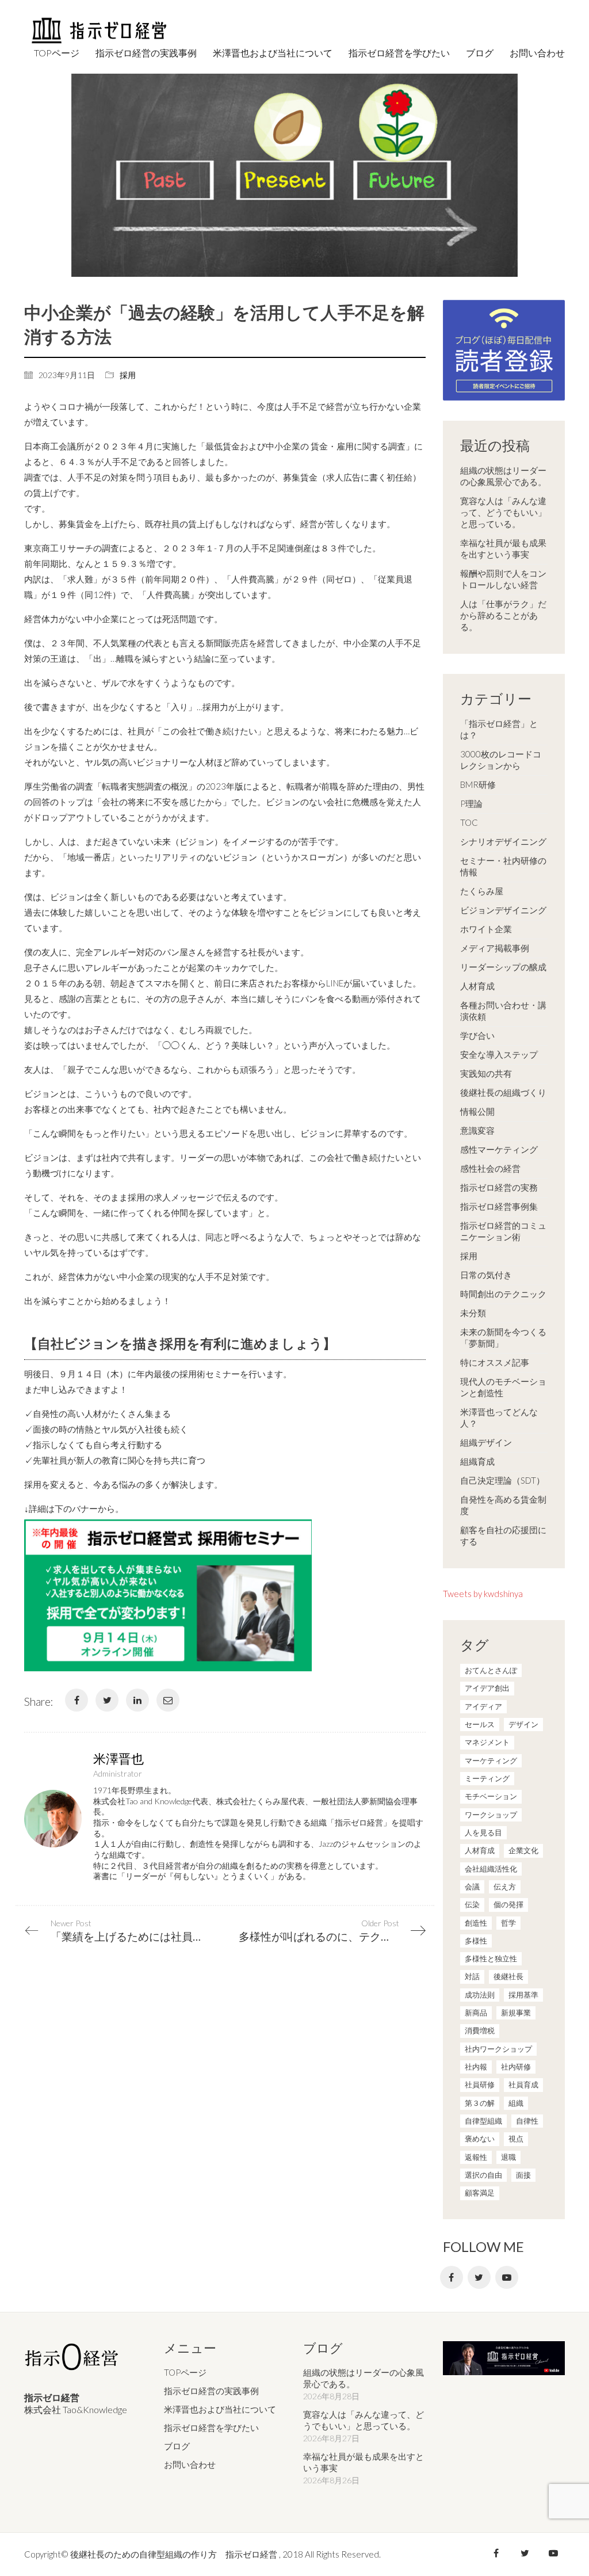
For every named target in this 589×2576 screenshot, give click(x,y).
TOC (469, 822)
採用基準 (523, 1995)
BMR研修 (478, 784)
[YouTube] (507, 2277)
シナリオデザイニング (503, 841)
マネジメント (487, 1742)
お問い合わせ (190, 2464)
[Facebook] (77, 1700)
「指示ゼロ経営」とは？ (499, 729)
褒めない (480, 2139)
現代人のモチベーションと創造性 (503, 1387)
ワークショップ (491, 1815)
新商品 (476, 2013)
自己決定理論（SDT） (502, 1480)
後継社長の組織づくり (503, 1092)
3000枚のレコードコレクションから (501, 760)
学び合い (477, 1035)
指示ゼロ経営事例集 (499, 1206)
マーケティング (491, 1760)
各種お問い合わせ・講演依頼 (503, 1011)
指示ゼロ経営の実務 (499, 1187)
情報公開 (477, 1111)
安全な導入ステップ (499, 1054)
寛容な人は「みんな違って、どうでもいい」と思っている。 (503, 512)
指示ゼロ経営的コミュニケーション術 (503, 1231)
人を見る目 (483, 1832)
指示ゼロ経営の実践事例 (211, 2391)
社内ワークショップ (498, 2049)
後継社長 (508, 1976)
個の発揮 (508, 1904)
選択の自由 (483, 2175)
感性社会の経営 (490, 1168)
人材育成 (477, 986)
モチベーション (491, 1796)
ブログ (177, 2446)
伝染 (472, 1904)
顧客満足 (480, 2193)
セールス (480, 1724)
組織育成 (477, 1461)
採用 (128, 375)
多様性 (476, 1941)
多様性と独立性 (491, 1958)
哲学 (508, 1923)
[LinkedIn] (137, 1700)
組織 (516, 2103)
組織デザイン (486, 1442)
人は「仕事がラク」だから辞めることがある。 (503, 615)
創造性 (476, 1923)
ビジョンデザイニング (503, 910)
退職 (508, 2157)
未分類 (473, 1313)
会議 (472, 1887)
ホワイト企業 (486, 929)
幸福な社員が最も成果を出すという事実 (503, 548)
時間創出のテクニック (503, 1294)
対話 (472, 1976)
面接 (523, 2175)
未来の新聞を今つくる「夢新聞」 (503, 1337)
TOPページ (185, 2372)
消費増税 (480, 2030)
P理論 (471, 803)
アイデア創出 (487, 1688)
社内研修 (516, 2067)
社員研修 (480, 2085)
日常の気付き (486, 1275)
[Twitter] (107, 1700)
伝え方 (505, 1887)
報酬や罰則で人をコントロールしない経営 (503, 579)
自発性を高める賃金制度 (503, 1505)
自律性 (527, 2121)
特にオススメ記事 (495, 1362)
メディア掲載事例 (495, 948)
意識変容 (477, 1130)
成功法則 (480, 1995)
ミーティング (487, 1778)
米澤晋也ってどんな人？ (499, 1417)
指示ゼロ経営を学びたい (211, 2428)
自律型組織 (483, 2121)
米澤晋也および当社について (220, 2409)
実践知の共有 (486, 1073)
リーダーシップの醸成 (503, 967)
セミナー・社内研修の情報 (503, 866)
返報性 (476, 2157)
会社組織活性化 (491, 1869)
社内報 (476, 2067)
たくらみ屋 (482, 891)
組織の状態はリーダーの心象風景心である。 (503, 476)
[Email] (168, 1700)
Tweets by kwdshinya (483, 1594)
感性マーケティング (499, 1149)
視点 (516, 2139)
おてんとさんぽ (491, 1670)
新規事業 (516, 2013)
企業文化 (523, 1850)
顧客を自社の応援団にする (503, 1535)
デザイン (523, 1724)
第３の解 (480, 2103)
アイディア (483, 1706)
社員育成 (523, 2085)
